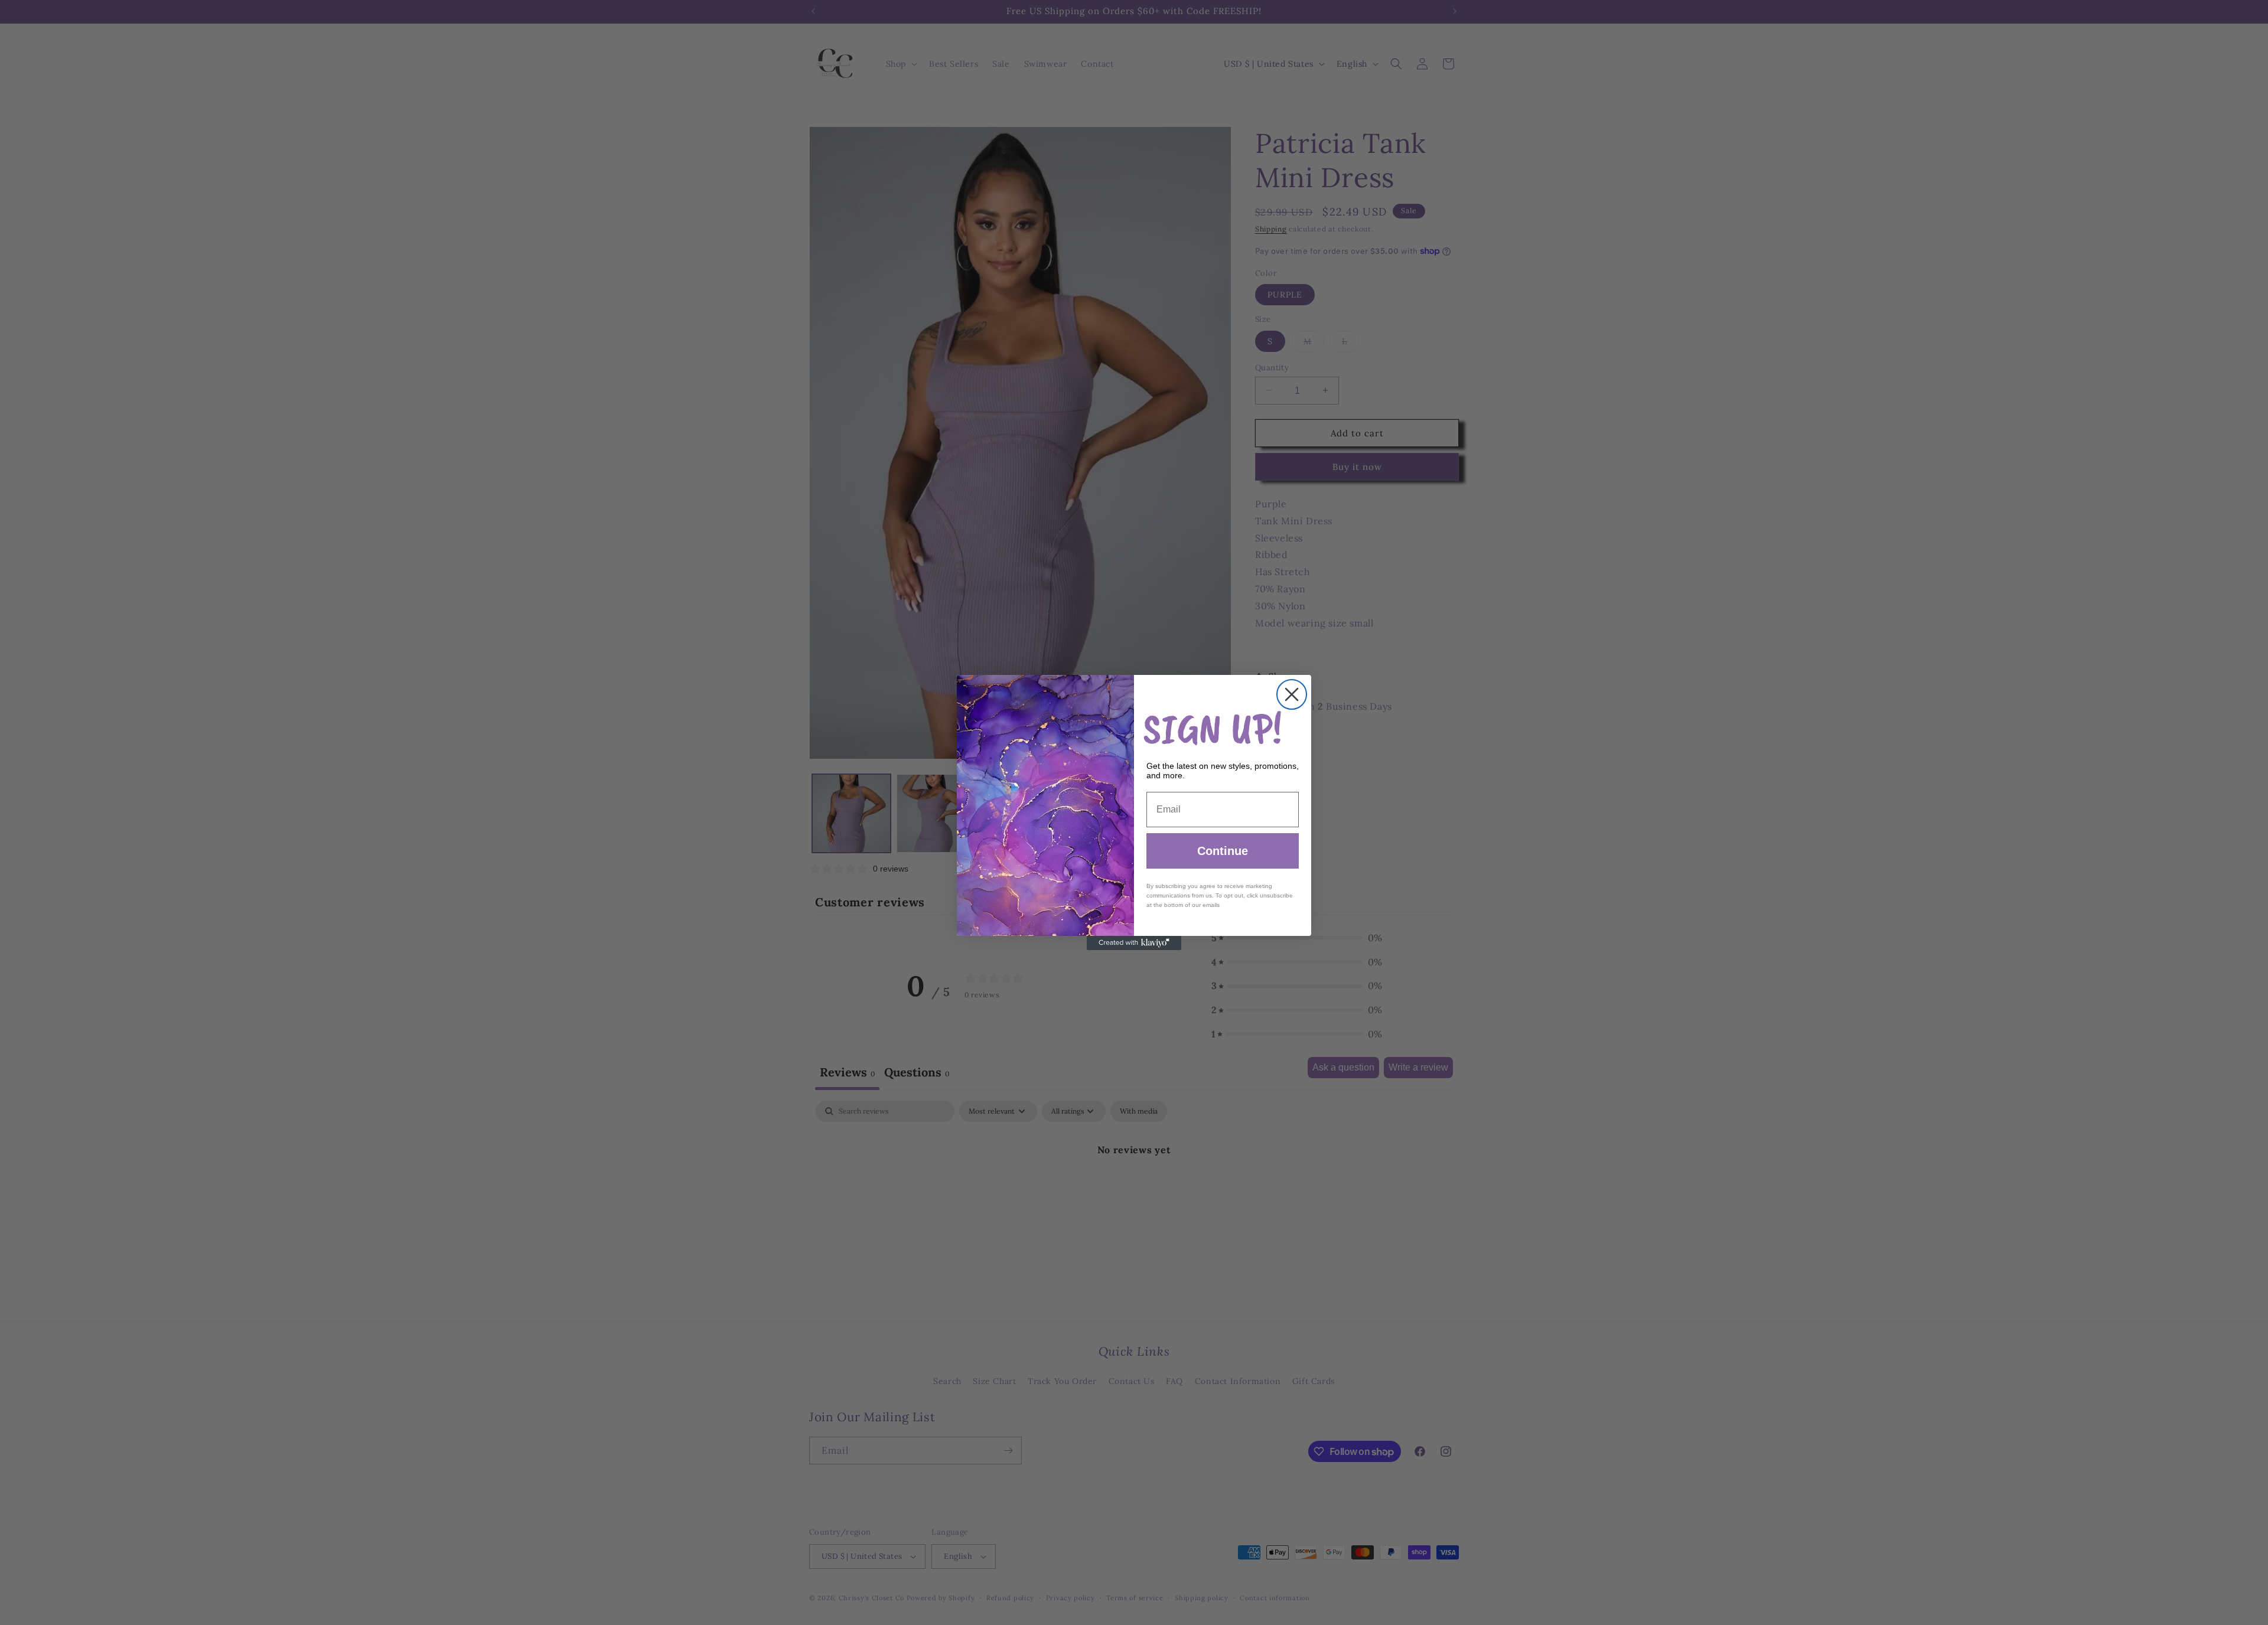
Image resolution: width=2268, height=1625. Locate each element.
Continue (1223, 851)
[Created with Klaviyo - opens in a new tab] (1134, 943)
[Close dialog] (1292, 694)
